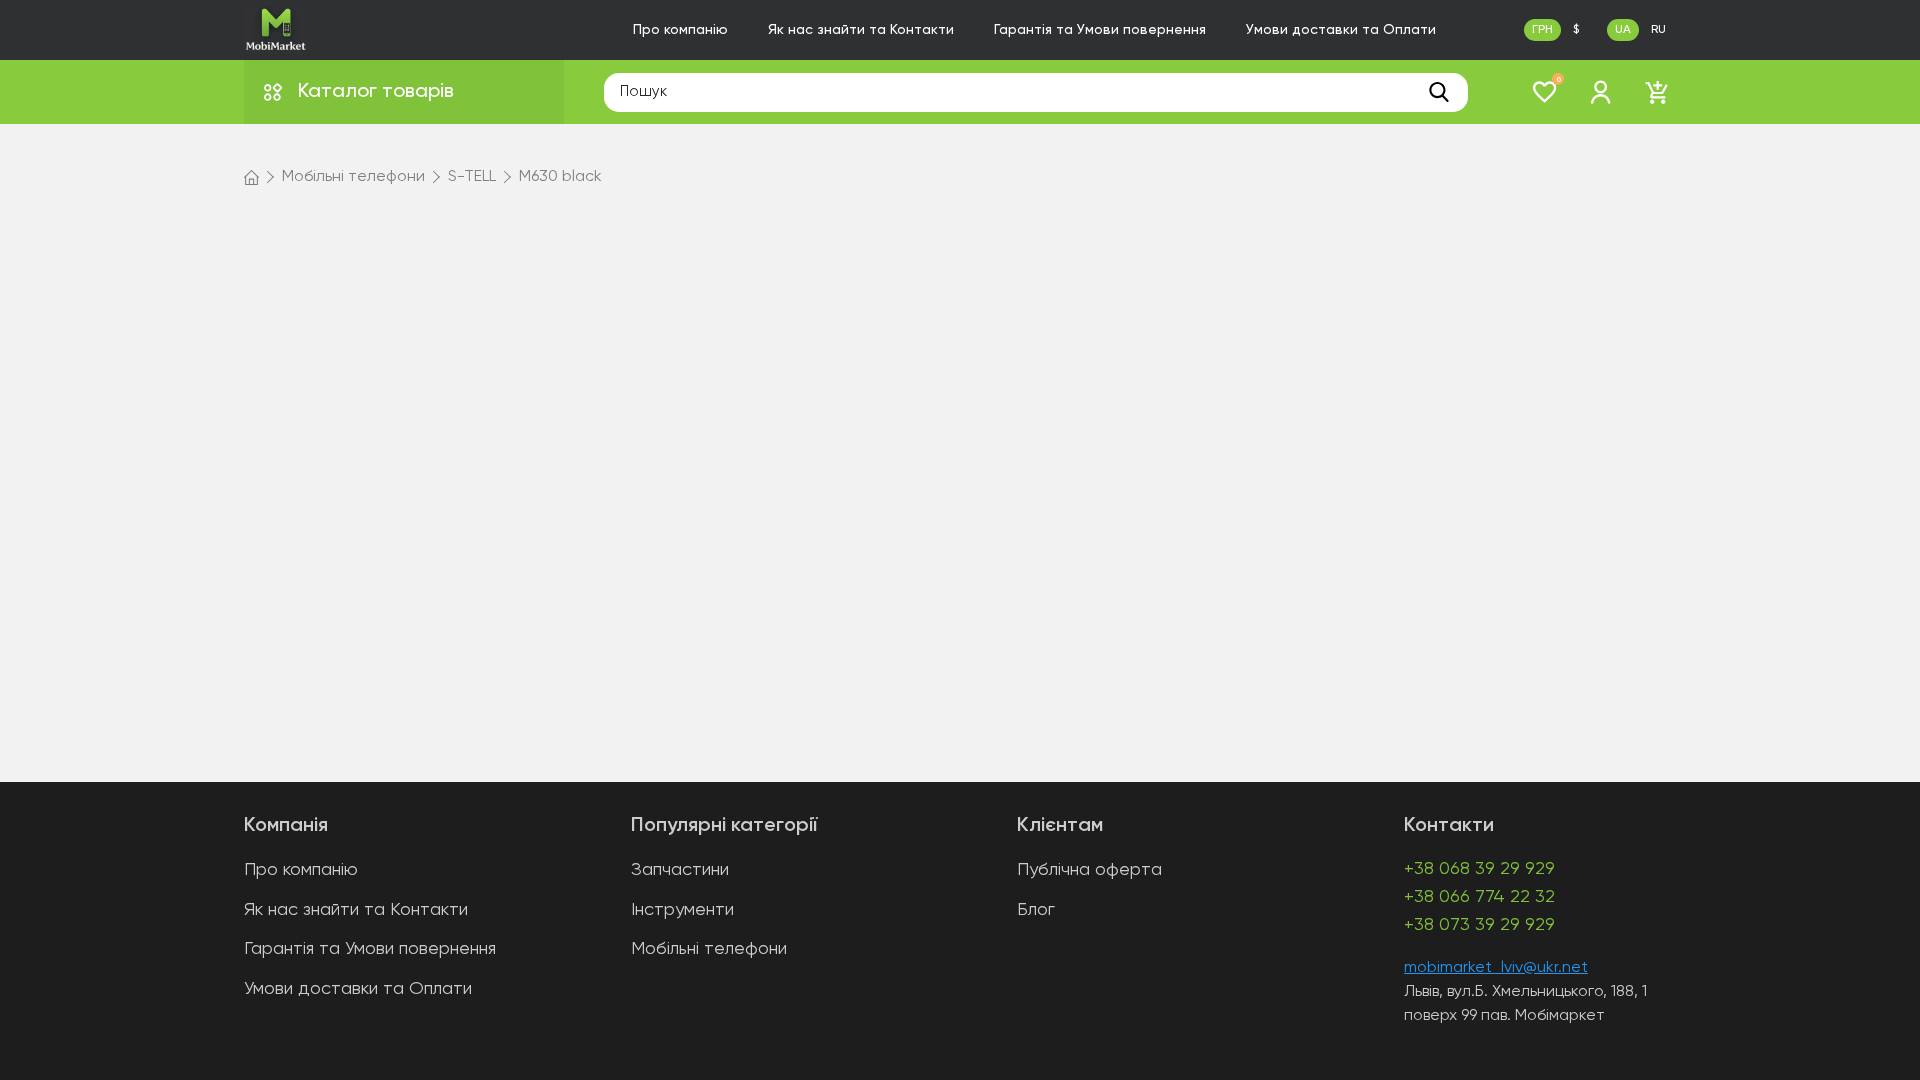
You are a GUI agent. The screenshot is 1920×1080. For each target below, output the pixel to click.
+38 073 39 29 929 (1479, 925)
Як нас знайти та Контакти (861, 30)
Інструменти (682, 910)
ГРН (1542, 30)
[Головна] (251, 177)
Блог (1036, 910)
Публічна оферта (1089, 870)
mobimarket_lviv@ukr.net (1496, 968)
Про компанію (680, 30)
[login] (1601, 92)
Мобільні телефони (709, 949)
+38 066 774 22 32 (1479, 897)
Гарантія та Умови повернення (1100, 30)
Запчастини (680, 870)
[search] (1439, 92)
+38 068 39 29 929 (1479, 869)
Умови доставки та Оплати (1341, 30)
